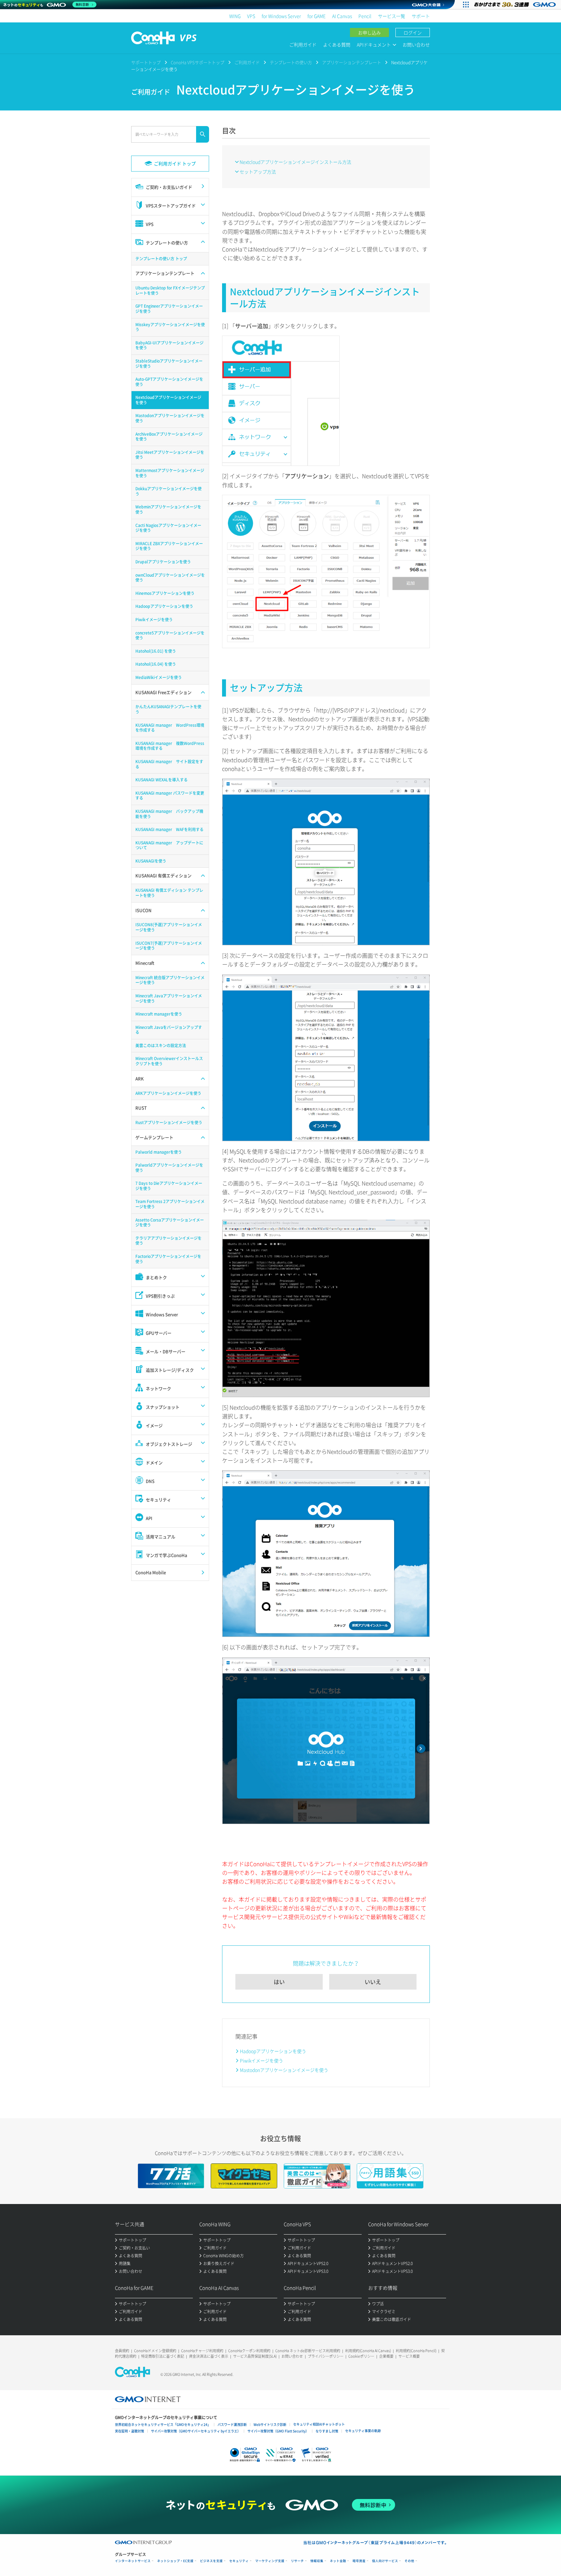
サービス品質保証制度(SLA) (255, 2356)
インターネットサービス (133, 2561)
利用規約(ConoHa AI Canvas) (368, 2351)
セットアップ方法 (258, 172)
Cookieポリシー (361, 2356)
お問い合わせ (416, 45)
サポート (421, 16)
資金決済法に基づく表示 (209, 2356)
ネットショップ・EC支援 (175, 2561)
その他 (409, 2561)
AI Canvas (342, 16)
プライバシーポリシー (326, 2356)
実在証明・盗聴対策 (130, 2431)
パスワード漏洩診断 (232, 2424)
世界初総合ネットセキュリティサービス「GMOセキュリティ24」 (163, 2424)
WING (235, 16)
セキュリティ (239, 2561)
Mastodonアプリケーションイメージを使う (284, 2070)
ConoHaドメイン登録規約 (155, 2351)
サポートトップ (146, 62)
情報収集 (317, 2561)
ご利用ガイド (303, 45)
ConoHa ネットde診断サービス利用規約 (308, 2351)
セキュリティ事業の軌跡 (363, 2431)
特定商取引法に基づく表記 (163, 2356)
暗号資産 (359, 2561)
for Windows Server (281, 16)
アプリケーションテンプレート (352, 62)
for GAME (317, 16)
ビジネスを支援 (211, 2561)
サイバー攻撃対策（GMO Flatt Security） (278, 2431)
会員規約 (122, 2351)
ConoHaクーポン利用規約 (249, 2351)
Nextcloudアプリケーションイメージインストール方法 (295, 162)
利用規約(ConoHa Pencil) (416, 2351)
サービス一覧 (392, 16)
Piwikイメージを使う (262, 2060)
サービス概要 (409, 2356)
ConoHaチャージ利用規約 (202, 2351)
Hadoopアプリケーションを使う (273, 2051)
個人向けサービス (385, 2561)
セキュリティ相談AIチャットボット (319, 2424)
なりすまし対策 (327, 2431)
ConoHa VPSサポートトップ (198, 62)
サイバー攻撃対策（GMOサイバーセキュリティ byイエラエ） (196, 2431)
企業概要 (386, 2356)
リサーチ (297, 2561)
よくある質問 (337, 45)
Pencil (365, 16)
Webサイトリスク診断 (270, 2424)
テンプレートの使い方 (291, 62)
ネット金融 (338, 2561)
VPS (251, 16)
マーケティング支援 (270, 2561)
